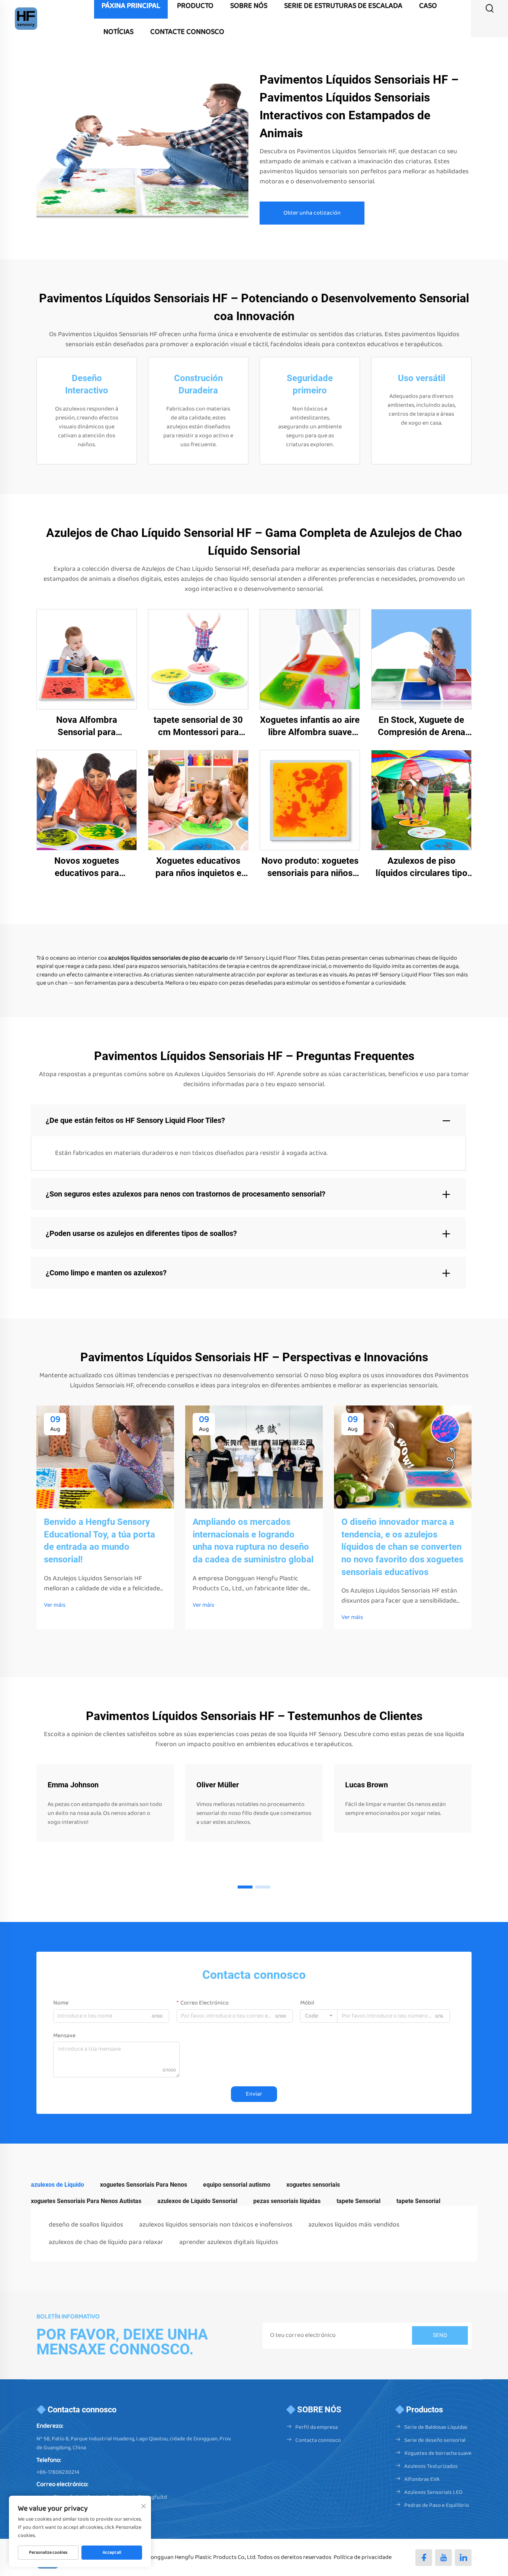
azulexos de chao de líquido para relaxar (106, 2242)
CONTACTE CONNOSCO (187, 32)
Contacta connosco (318, 2440)
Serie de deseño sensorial (435, 2440)
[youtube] (443, 2558)
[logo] (26, 18)
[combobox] (319, 2016)
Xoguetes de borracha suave (438, 2453)
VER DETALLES (87, 659)
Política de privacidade (363, 2557)
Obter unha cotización (312, 213)
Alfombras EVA (422, 2479)
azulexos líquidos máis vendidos (354, 2225)
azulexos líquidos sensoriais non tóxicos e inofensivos (216, 2225)
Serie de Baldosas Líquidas (436, 2427)
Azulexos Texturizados (431, 2466)
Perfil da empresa (316, 2427)
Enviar (254, 2094)
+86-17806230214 (58, 2472)
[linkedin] (463, 2558)
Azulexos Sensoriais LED (433, 2492)
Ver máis (55, 1605)
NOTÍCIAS (118, 32)
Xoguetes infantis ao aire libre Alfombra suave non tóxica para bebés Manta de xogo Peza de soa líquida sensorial (310, 727)
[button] (245, 1887)
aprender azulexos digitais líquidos (229, 2242)
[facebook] (424, 2558)
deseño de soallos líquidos (86, 2225)
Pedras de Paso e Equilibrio (437, 2505)
